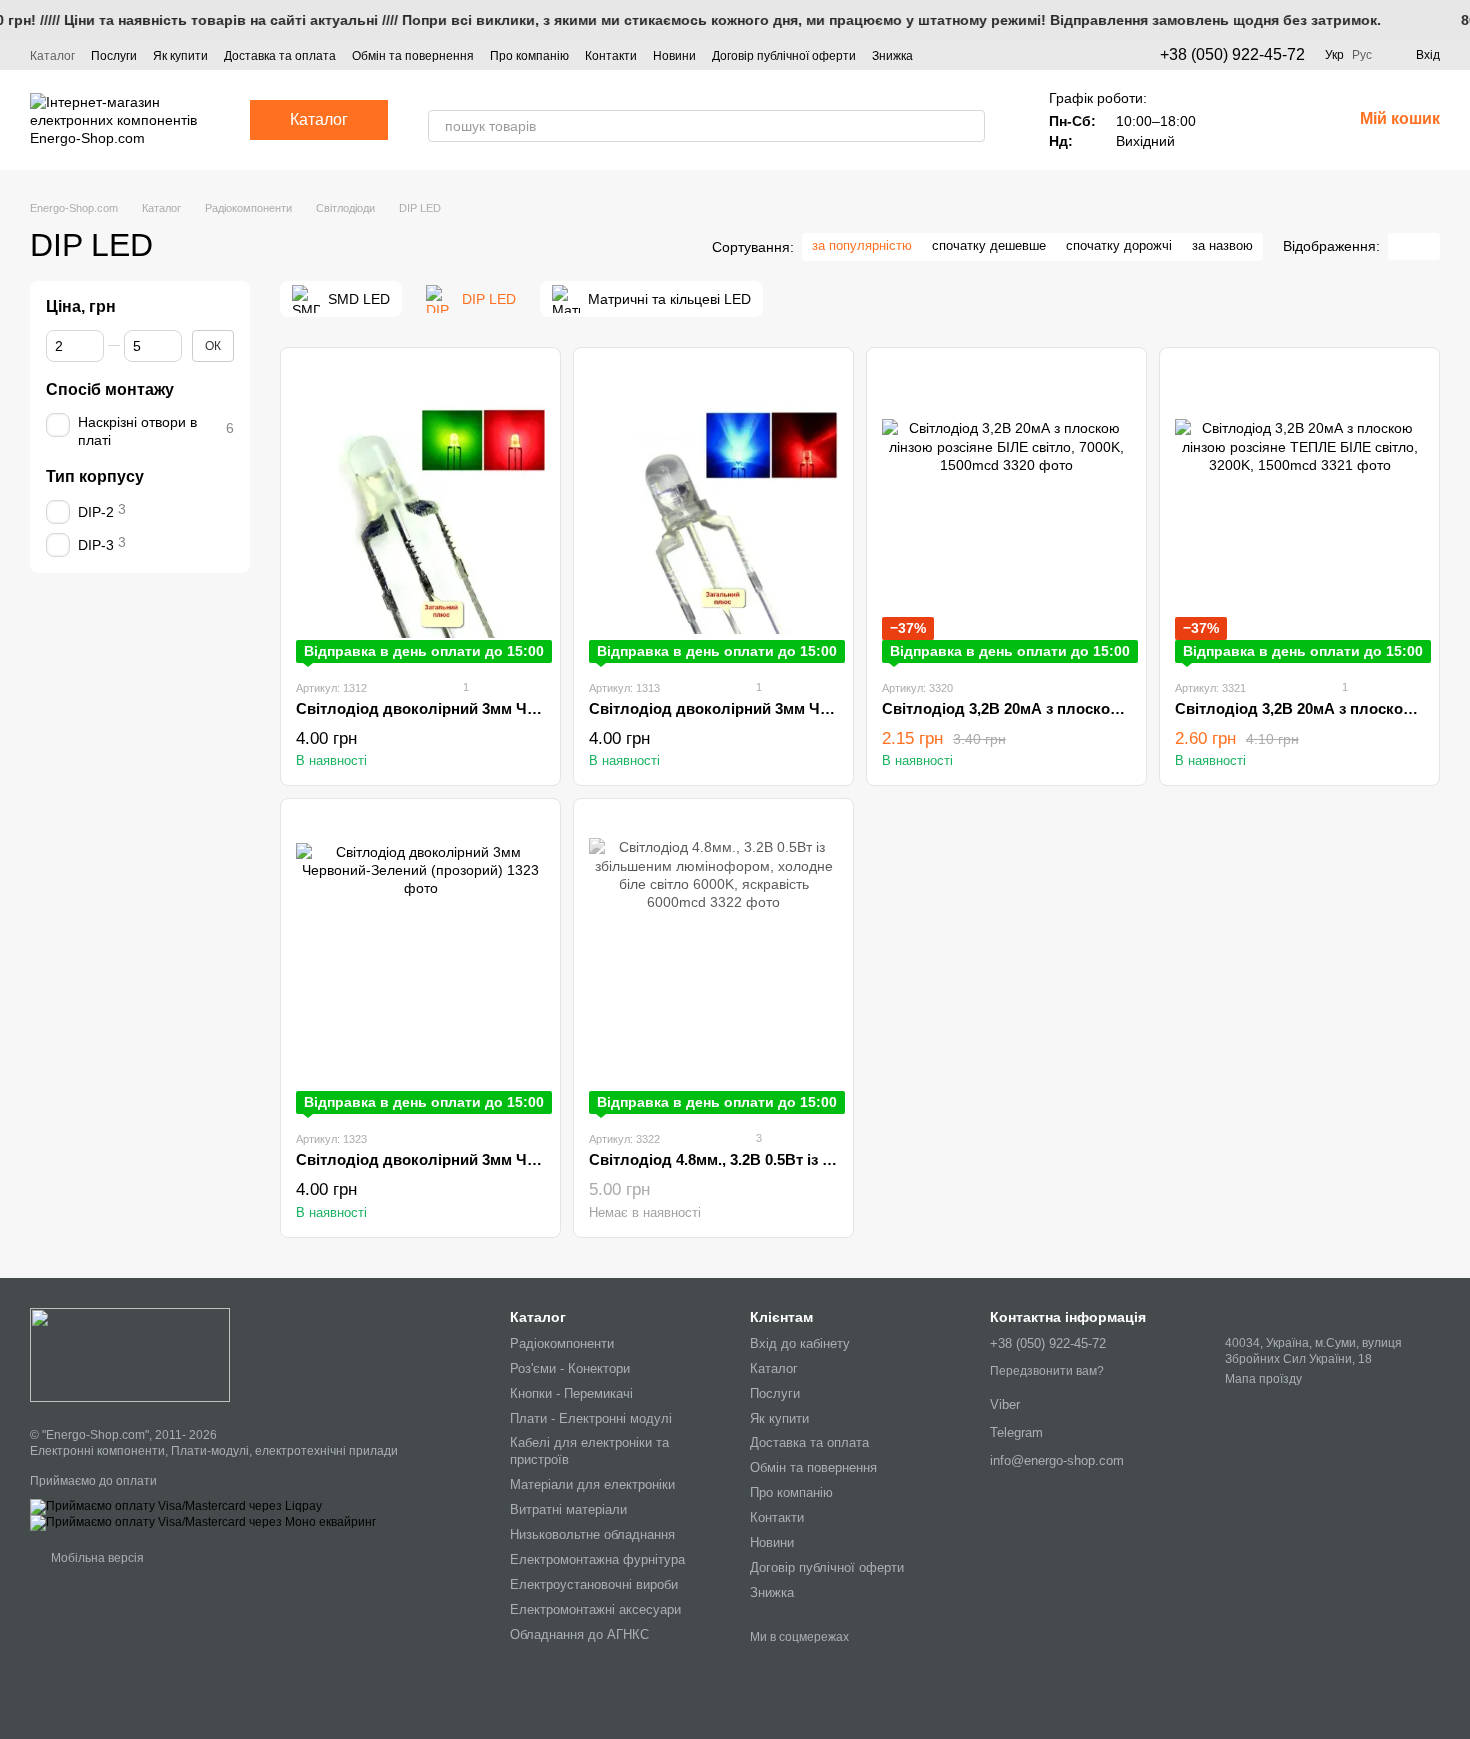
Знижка (892, 56)
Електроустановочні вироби (594, 1584)
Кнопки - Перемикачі (571, 1393)
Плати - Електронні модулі (591, 1418)
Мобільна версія (96, 1558)
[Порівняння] (1284, 120)
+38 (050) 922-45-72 (1232, 55)
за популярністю (862, 245)
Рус (1362, 55)
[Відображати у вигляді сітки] (1401, 246)
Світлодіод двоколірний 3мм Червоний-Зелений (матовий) (514, 708)
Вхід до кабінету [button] (800, 1343)
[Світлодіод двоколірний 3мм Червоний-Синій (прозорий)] (713, 513)
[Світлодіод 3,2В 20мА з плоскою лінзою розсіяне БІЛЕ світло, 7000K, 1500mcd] (1006, 513)
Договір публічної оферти (784, 56)
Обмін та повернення (413, 56)
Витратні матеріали (568, 1509)
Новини (674, 56)
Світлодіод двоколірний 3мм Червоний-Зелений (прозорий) (518, 1159)
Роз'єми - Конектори (570, 1368)
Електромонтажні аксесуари (595, 1609)
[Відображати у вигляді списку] (1427, 246)
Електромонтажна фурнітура (597, 1559)
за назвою (1222, 245)
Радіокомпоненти (562, 1343)
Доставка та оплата (280, 56)
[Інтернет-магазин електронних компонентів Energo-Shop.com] (130, 1354)
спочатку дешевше (989, 245)
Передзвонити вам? (1047, 1371)
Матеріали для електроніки (592, 1484)
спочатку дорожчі (1119, 245)
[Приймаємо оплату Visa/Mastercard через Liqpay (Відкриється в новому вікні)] (176, 1506)
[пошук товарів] (969, 126)
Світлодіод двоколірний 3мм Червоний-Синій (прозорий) (801, 708)
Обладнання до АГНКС (579, 1634)
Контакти (611, 56)
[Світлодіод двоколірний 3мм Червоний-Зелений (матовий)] (420, 513)
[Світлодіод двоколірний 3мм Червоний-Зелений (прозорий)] (420, 964)
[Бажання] (1232, 120)
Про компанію (529, 56)
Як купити (180, 56)
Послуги (114, 56)
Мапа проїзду (1263, 1379)
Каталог (52, 56)
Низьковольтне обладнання (592, 1534)
